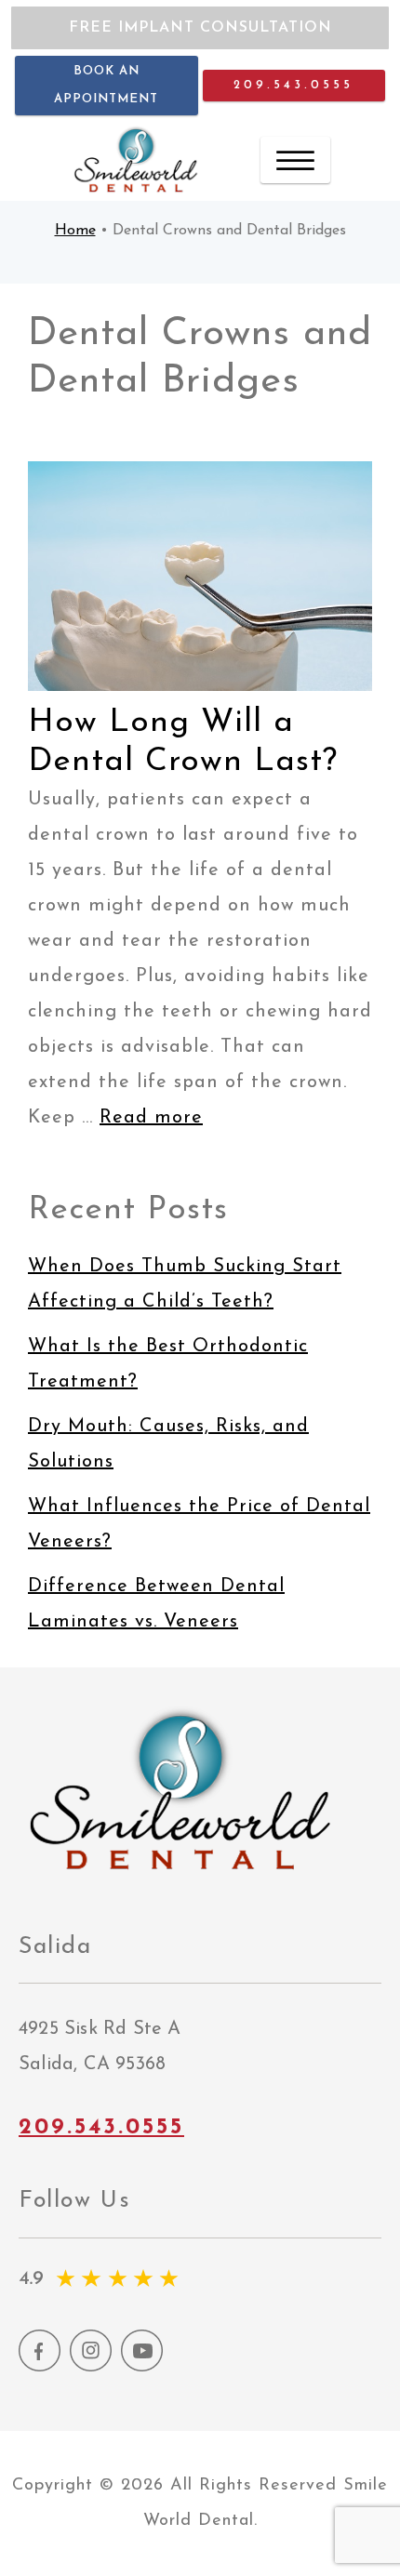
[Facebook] (40, 2367)
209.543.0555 (293, 85)
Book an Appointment (106, 85)
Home (75, 231)
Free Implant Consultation (200, 28)
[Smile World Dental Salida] (137, 159)
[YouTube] (142, 2367)
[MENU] (295, 160)
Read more (151, 1118)
